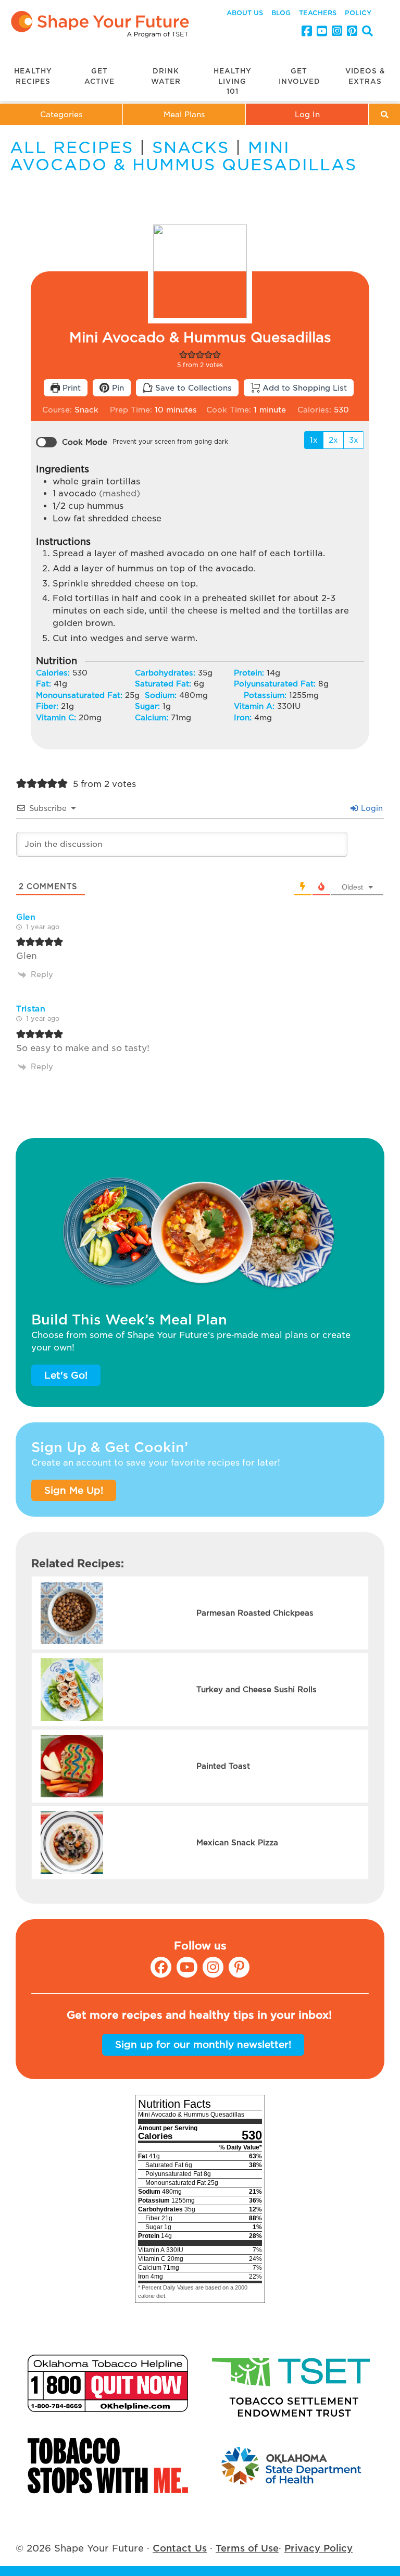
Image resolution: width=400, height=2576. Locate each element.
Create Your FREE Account (200, 1306)
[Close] (379, 1254)
